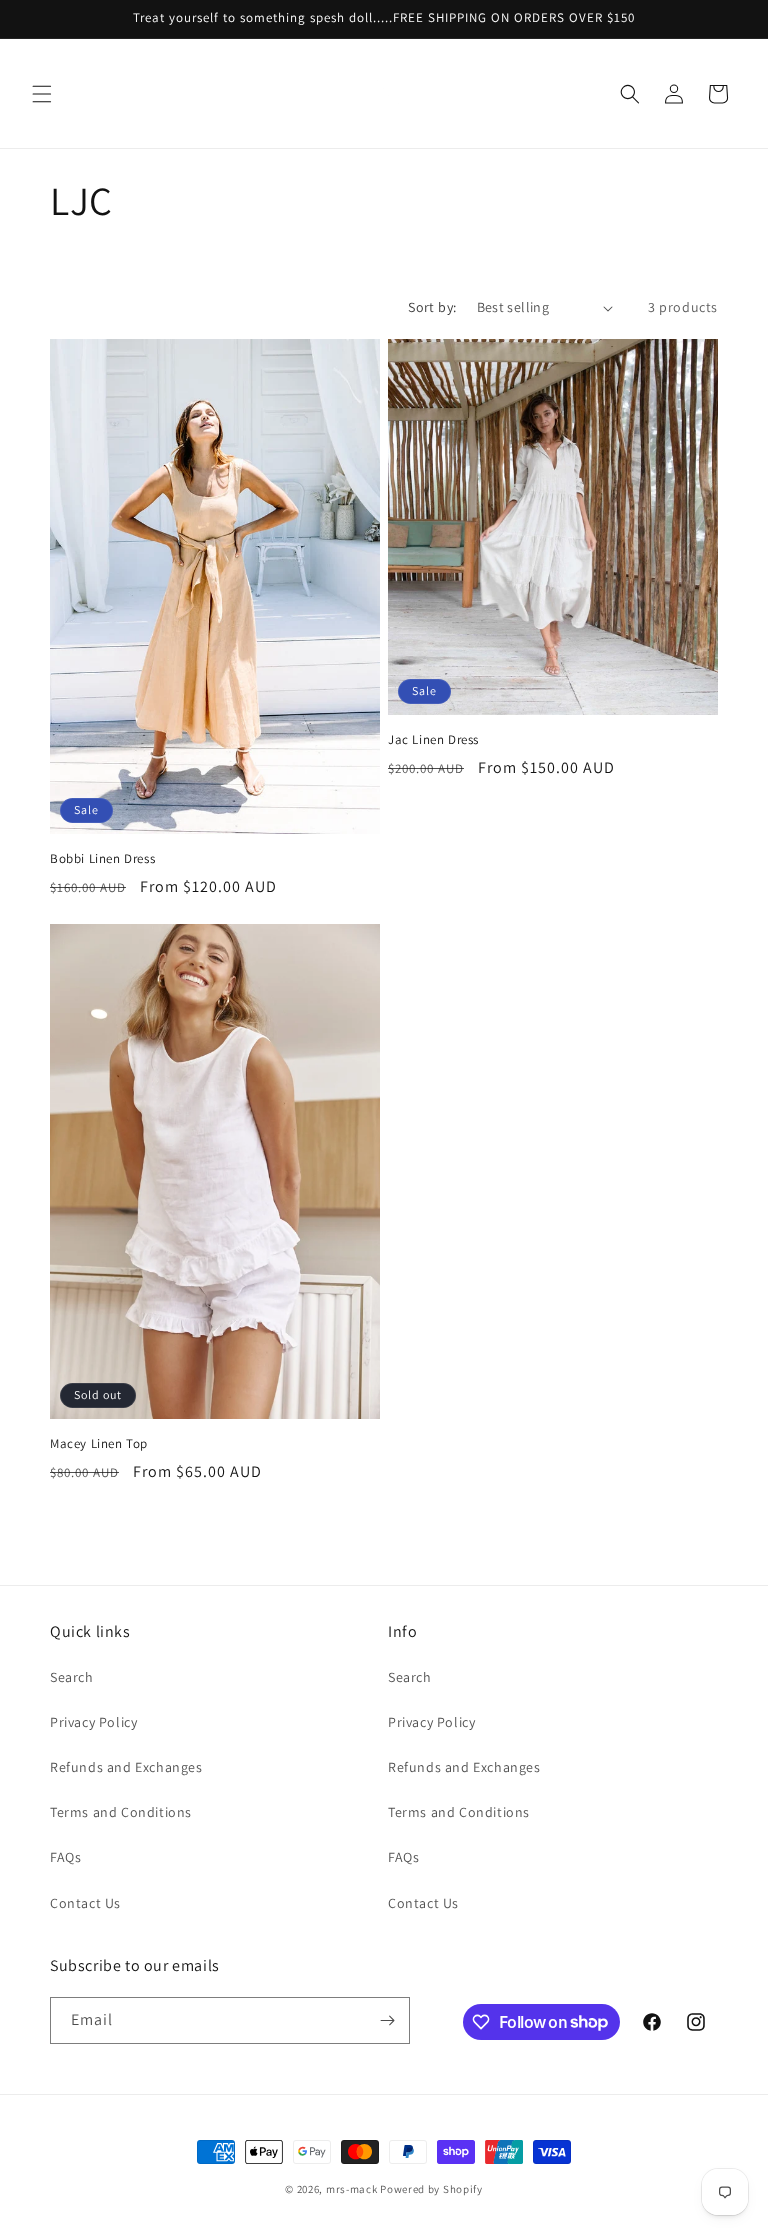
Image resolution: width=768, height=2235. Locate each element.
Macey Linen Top (99, 1444)
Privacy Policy (93, 1722)
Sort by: (432, 307)
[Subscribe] (387, 2020)
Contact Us (85, 1903)
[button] (42, 94)
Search (72, 1677)
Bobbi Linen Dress (102, 859)
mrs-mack (352, 2189)
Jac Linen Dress (433, 740)
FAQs (65, 1857)
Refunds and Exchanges (126, 1767)
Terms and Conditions (121, 1812)
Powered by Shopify (431, 2189)
